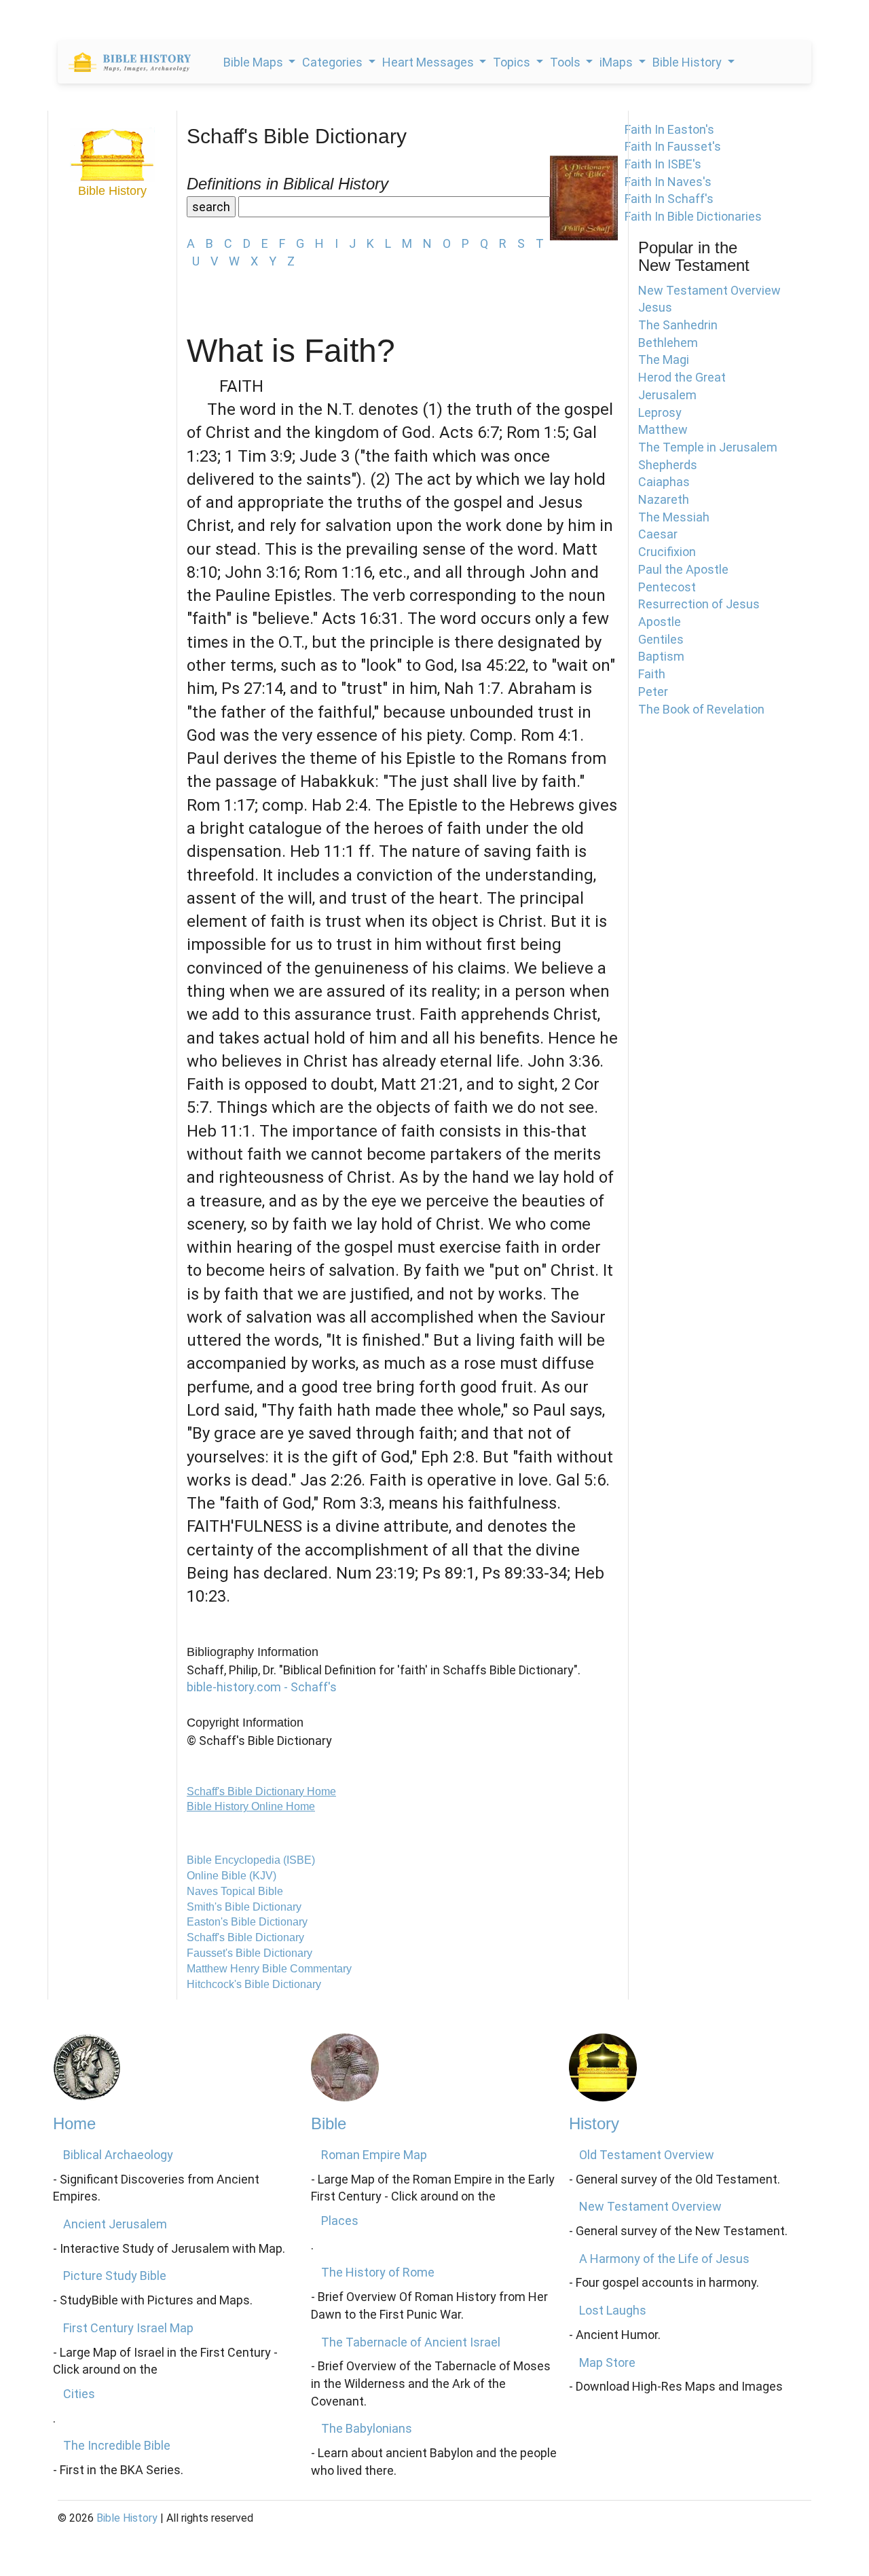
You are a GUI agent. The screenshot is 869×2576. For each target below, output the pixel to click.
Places (340, 2221)
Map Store (607, 2362)
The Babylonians (367, 2428)
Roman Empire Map (374, 2155)
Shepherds (668, 465)
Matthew (663, 429)
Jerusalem (667, 395)
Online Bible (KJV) (232, 1876)
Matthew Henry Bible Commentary (269, 1969)
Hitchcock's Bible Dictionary (254, 1984)
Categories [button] (334, 62)
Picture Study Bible (115, 2276)
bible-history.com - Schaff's (262, 1687)
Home (74, 2123)
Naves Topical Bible (235, 1891)
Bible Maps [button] (255, 62)
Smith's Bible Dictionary (244, 1907)
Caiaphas (664, 482)
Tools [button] (567, 62)
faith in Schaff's (669, 199)
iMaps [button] (617, 62)
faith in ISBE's (663, 164)
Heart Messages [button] (429, 62)
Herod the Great (682, 377)
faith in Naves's (668, 182)
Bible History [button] (688, 62)
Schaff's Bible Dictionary (245, 1937)
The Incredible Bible (117, 2445)
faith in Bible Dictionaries (693, 216)
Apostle (660, 622)
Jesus (655, 307)
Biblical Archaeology (118, 2155)
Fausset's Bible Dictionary (249, 1953)
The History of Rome (378, 2272)
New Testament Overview (709, 290)
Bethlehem (668, 343)
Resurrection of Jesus (699, 604)
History (594, 2123)
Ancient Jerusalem (115, 2224)
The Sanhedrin (678, 325)
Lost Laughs (613, 2310)
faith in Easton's (669, 129)
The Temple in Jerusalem (708, 447)
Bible (329, 2123)
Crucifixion (667, 552)
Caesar (658, 534)
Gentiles (661, 639)
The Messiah (674, 517)
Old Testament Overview (647, 2155)
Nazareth (664, 499)
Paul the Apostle (683, 569)
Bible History (127, 2518)
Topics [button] (513, 62)
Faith (652, 674)
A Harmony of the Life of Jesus (664, 2259)
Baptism (661, 656)
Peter (653, 692)
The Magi (664, 360)
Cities (79, 2394)
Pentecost (667, 587)
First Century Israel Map (128, 2328)
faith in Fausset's (673, 146)
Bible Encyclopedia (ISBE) (251, 1860)
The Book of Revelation (701, 709)
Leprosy (660, 412)
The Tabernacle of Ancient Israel (411, 2342)
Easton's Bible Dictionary (247, 1922)
